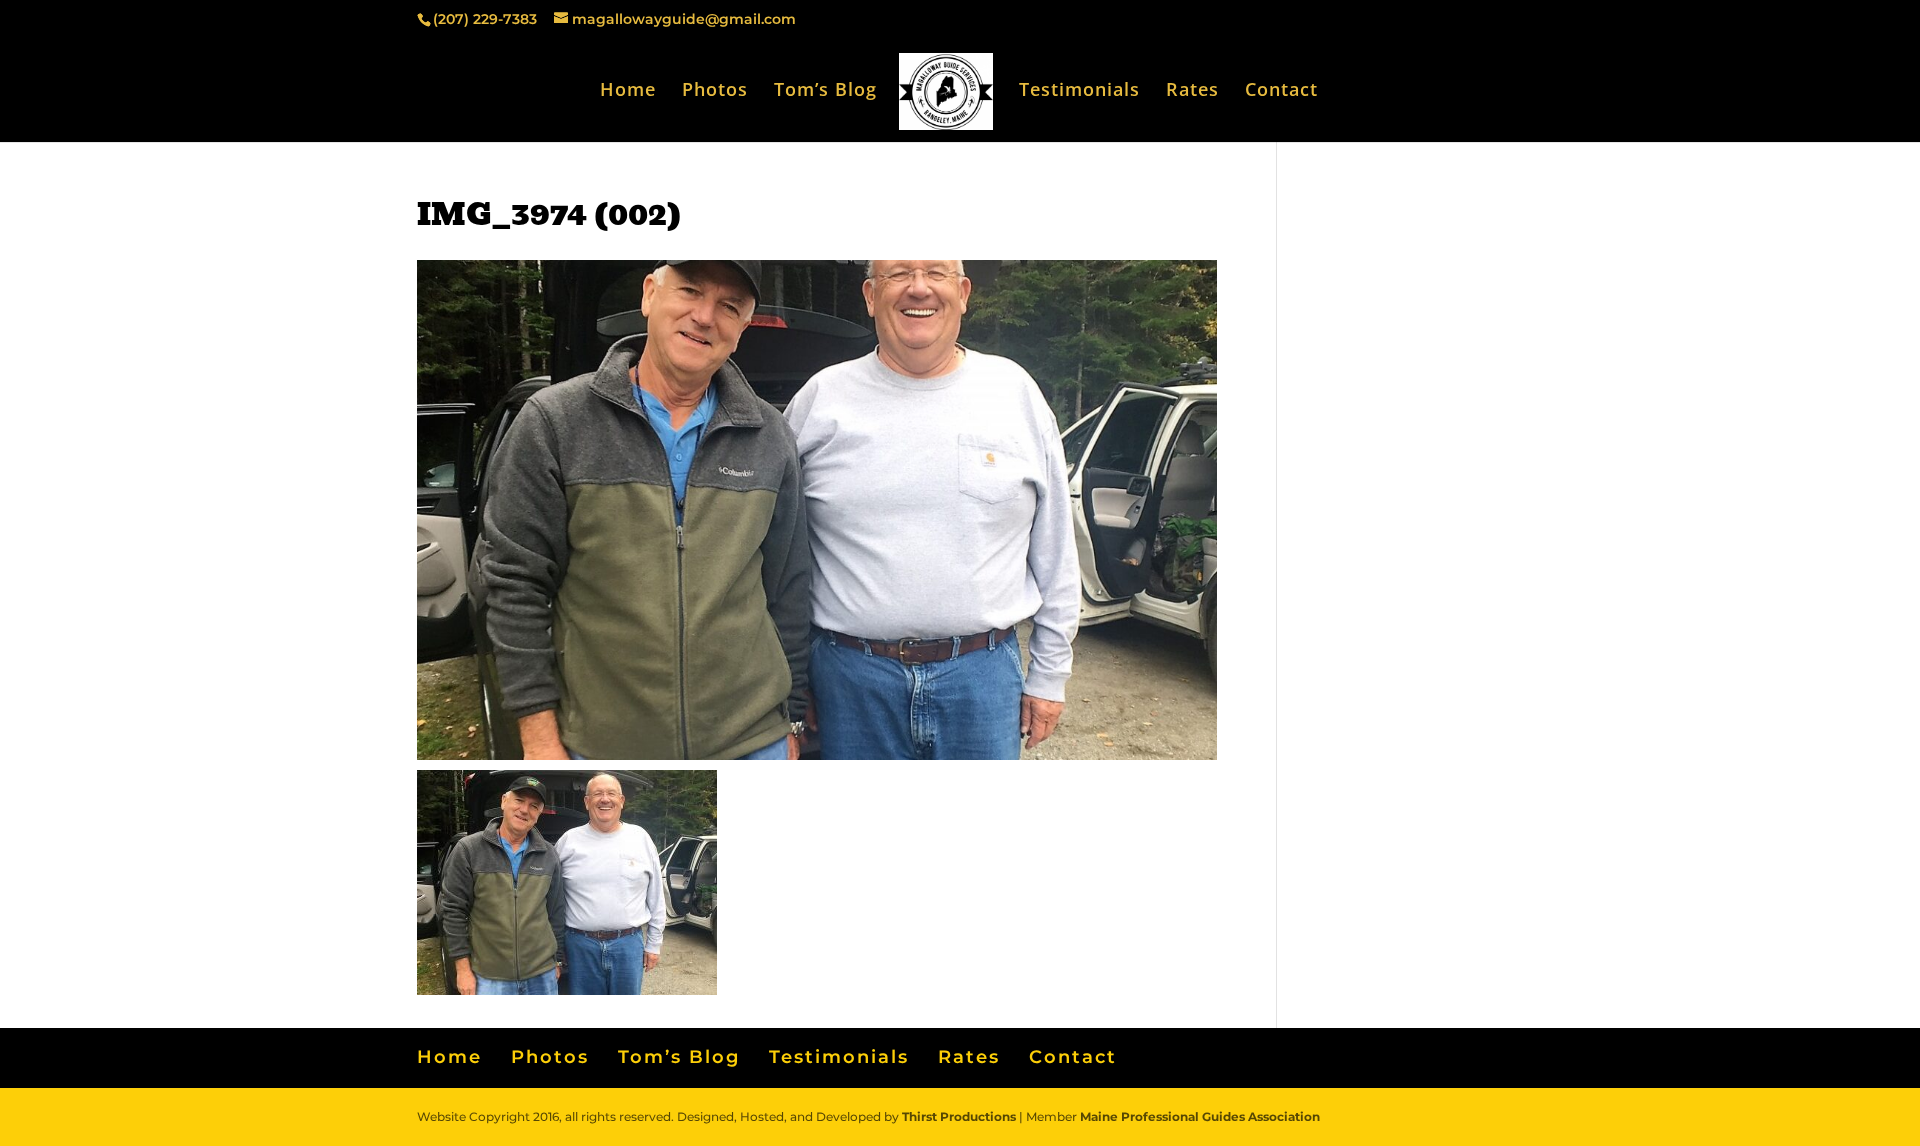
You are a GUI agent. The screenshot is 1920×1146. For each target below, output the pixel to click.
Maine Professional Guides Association (1200, 1116)
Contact (1281, 91)
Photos (715, 91)
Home (628, 91)
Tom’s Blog (825, 91)
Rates (1192, 91)
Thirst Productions (959, 1116)
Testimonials (1079, 91)
